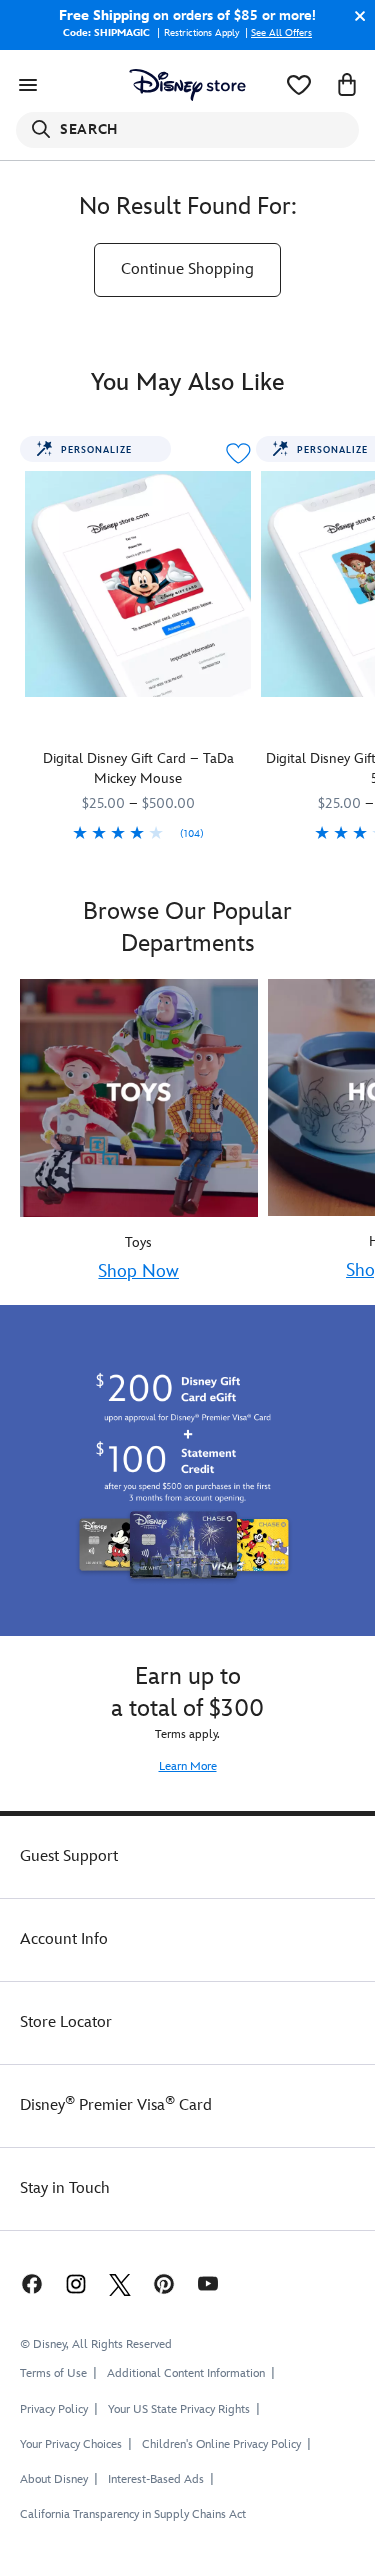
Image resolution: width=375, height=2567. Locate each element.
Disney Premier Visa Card (116, 2105)
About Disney (54, 2479)
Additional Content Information (186, 2373)
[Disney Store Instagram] (76, 2282)
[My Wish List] (299, 85)
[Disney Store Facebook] (30, 2282)
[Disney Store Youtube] (208, 2282)
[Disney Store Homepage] (187, 85)
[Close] (355, 16)
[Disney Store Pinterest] (164, 2282)
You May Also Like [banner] (188, 382)
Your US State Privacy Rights (179, 2409)
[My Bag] (347, 85)
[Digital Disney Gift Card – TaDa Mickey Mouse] (138, 584)
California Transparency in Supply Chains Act (133, 2514)
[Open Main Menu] (28, 85)
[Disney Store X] (120, 2282)
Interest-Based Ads (156, 2479)
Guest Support (69, 1856)
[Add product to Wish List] (238, 453)
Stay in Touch (65, 2188)
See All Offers (281, 33)
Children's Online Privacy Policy (221, 2444)
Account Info (64, 1939)
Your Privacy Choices (71, 2445)
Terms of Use (53, 2373)
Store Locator (66, 2022)
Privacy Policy (54, 2409)
